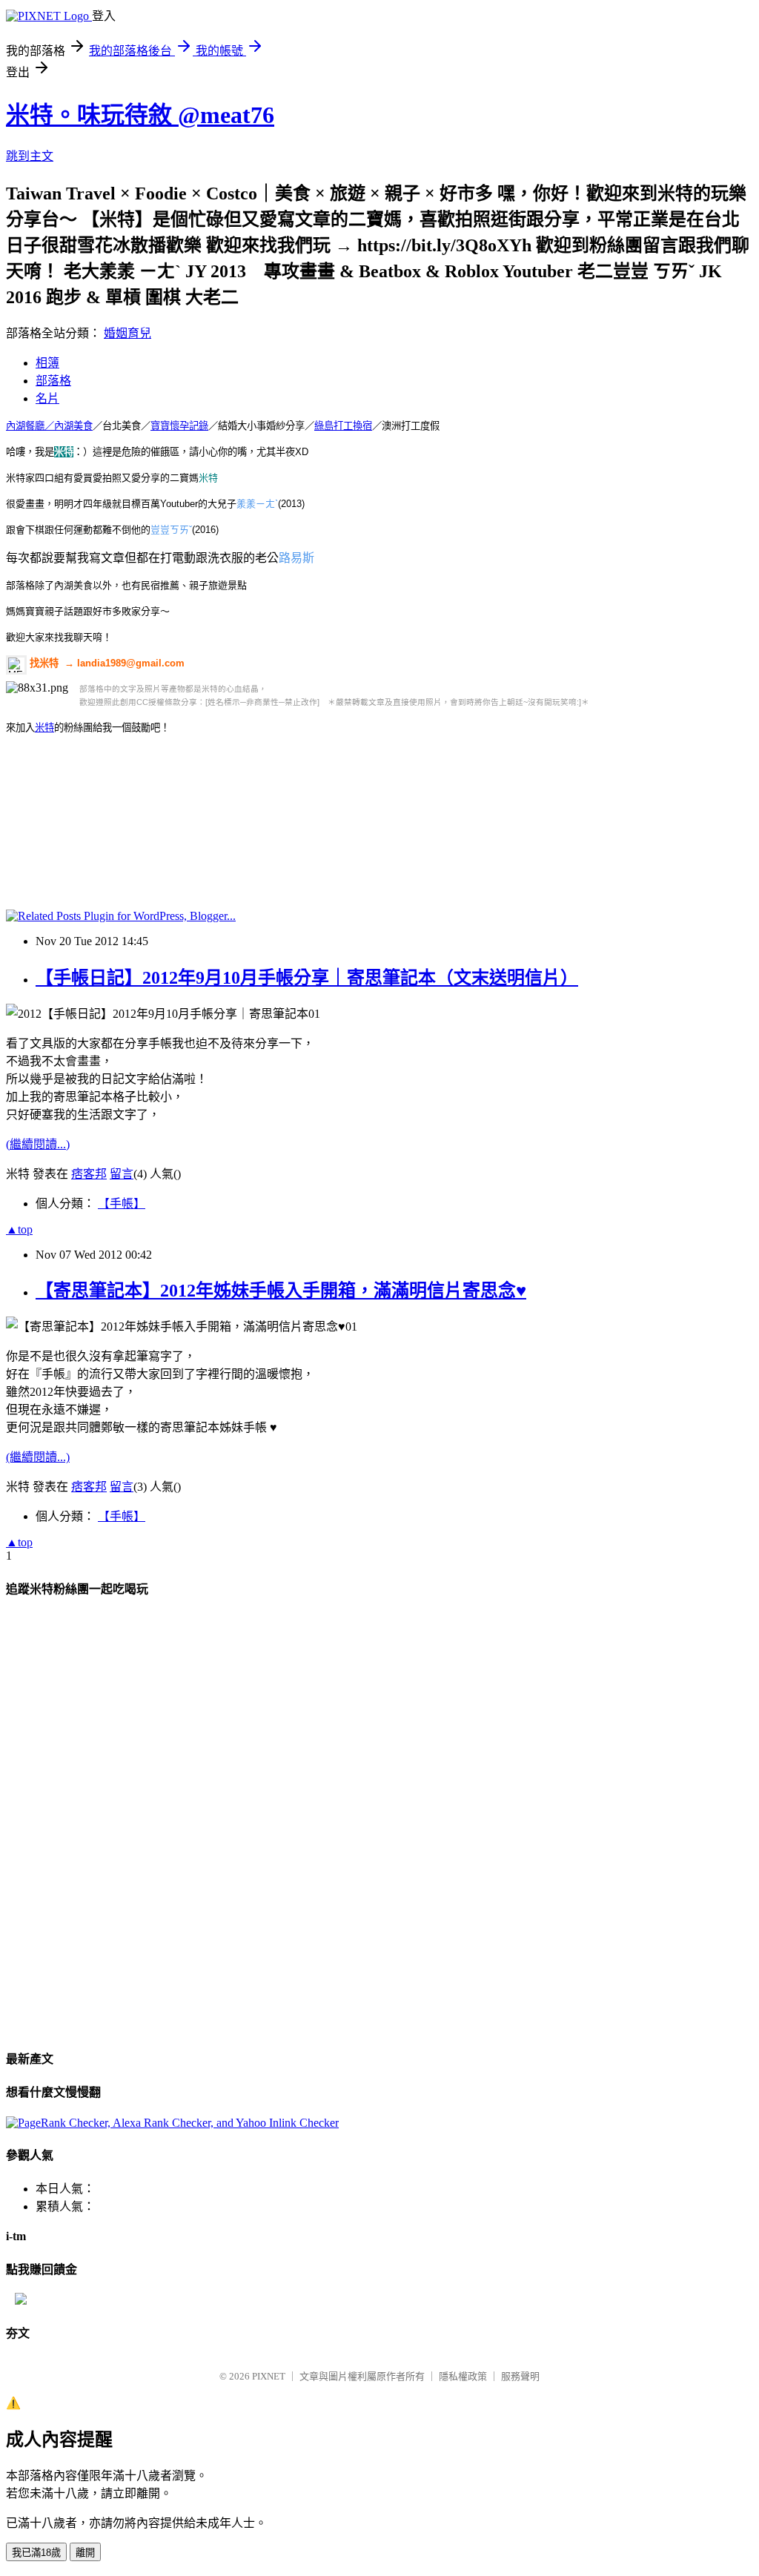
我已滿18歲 (36, 2553)
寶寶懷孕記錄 (179, 426)
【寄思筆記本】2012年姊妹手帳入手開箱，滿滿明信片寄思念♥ (281, 1291)
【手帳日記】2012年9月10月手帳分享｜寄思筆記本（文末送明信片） (307, 978)
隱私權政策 (463, 2376)
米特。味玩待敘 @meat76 (140, 115)
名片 (47, 398)
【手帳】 (122, 1203)
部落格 (53, 381)
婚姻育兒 (127, 333)
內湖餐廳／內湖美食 (49, 426)
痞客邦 (89, 1174)
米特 (44, 728)
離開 (85, 2553)
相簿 (47, 363)
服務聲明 (520, 2376)
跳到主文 (30, 156)
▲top (19, 1229)
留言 (122, 1174)
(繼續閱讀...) (38, 1144)
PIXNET (269, 2376)
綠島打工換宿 (343, 426)
